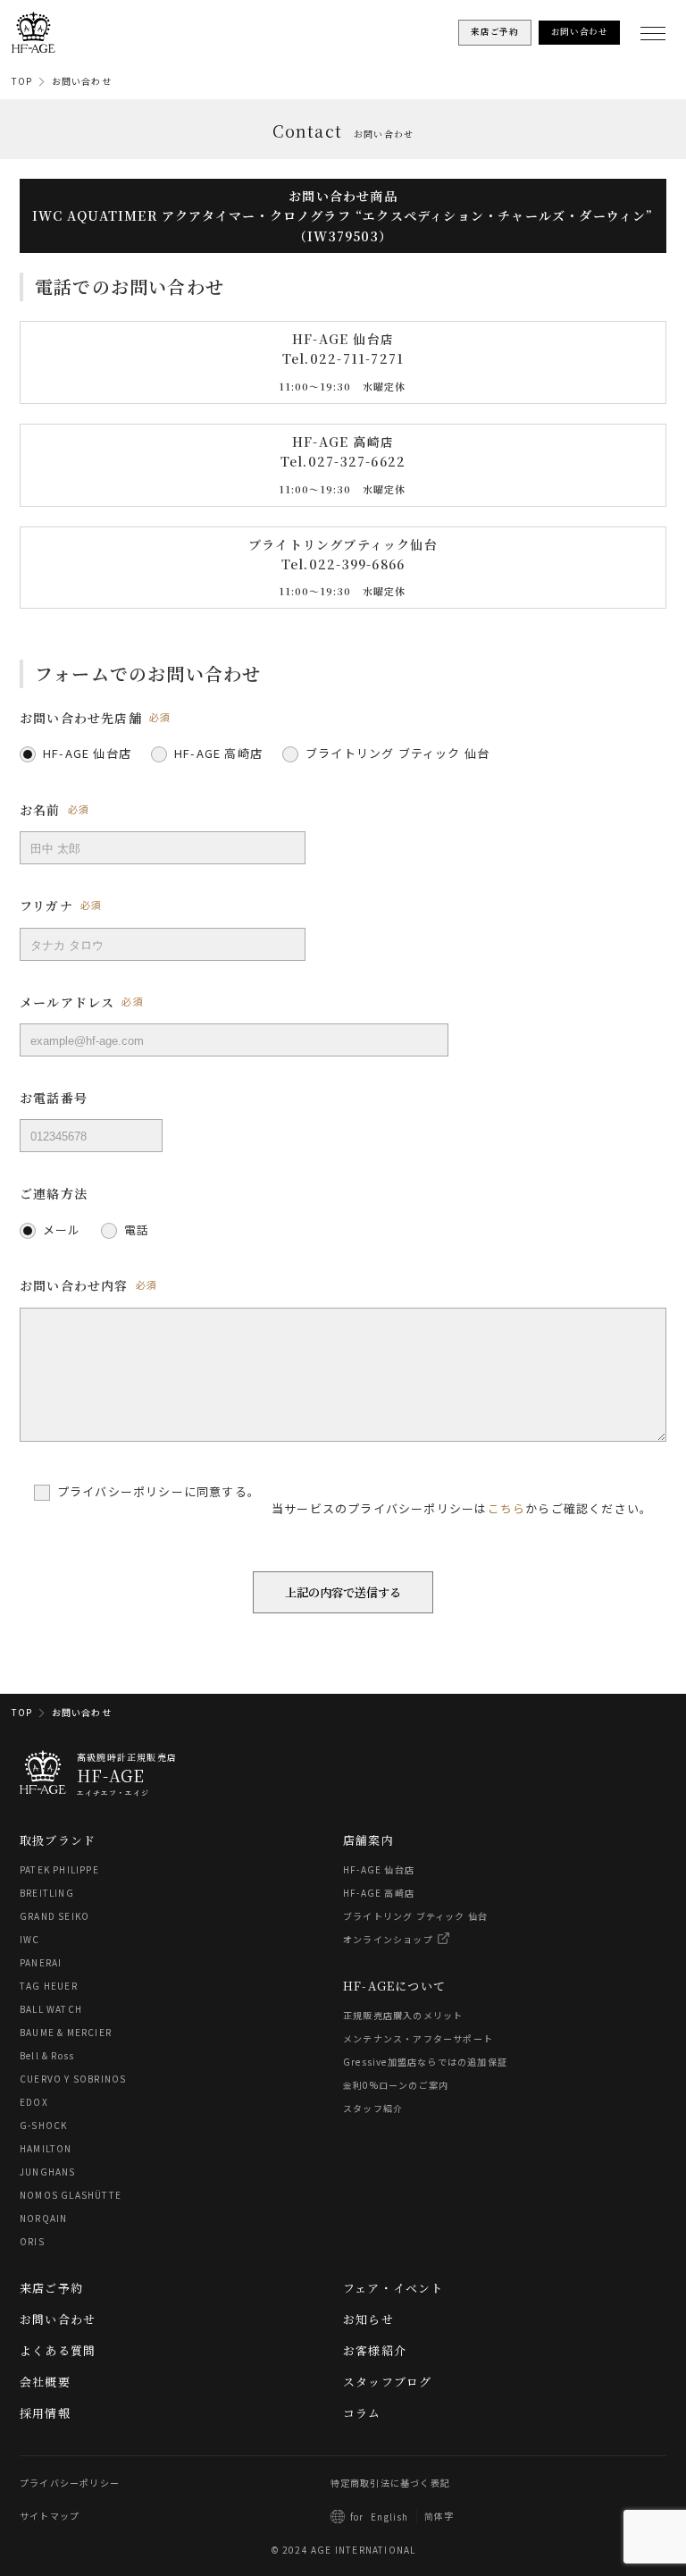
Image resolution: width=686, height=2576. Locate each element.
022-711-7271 (357, 359)
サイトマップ (50, 2516)
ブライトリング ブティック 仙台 (415, 1916)
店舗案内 (368, 1840)
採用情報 (45, 2413)
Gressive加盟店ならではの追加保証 (425, 2062)
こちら (507, 1507)
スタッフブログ (387, 2382)
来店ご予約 (51, 2288)
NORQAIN (43, 2218)
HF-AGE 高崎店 (379, 1893)
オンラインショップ (388, 1939)
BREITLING (47, 1893)
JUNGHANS (48, 2172)
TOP (22, 81)
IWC (30, 1939)
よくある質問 (58, 2350)
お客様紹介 (375, 2350)
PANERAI (41, 1962)
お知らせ (368, 2319)
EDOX (34, 2102)
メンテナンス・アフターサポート (418, 2038)
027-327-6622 (357, 461)
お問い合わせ (82, 81)
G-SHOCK (43, 2125)
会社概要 (45, 2382)
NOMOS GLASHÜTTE (71, 2195)
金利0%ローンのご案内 (396, 2085)
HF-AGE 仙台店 (379, 1869)
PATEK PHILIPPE (59, 1869)
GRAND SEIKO (54, 1916)
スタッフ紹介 (373, 2108)
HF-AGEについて (394, 1986)
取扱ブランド (58, 1840)
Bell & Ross (47, 2055)
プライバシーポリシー (70, 2483)
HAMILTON (46, 2148)
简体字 (439, 2516)
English (389, 2517)
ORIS (32, 2241)
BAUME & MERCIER (66, 2032)
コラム (362, 2413)
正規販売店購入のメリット (403, 2015)
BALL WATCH (51, 2009)
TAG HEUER (49, 1986)
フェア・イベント (393, 2288)
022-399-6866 (357, 564)
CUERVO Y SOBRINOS (73, 2079)
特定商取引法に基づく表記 (390, 2483)
